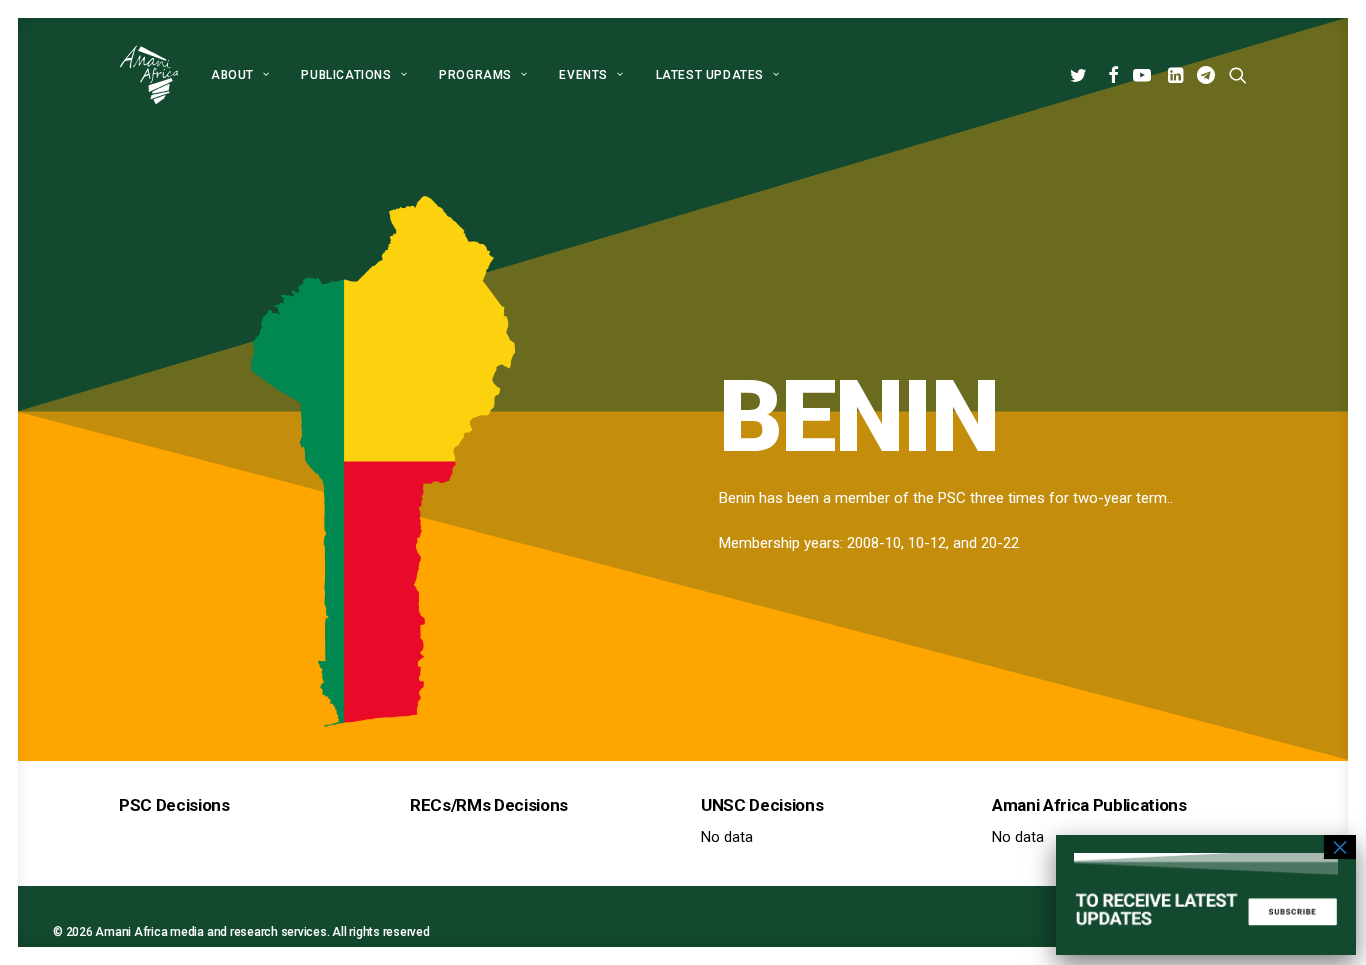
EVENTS (583, 75)
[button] (1081, 75)
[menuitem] (240, 75)
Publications (346, 75)
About (232, 75)
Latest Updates (710, 75)
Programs (475, 75)
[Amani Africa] (149, 75)
